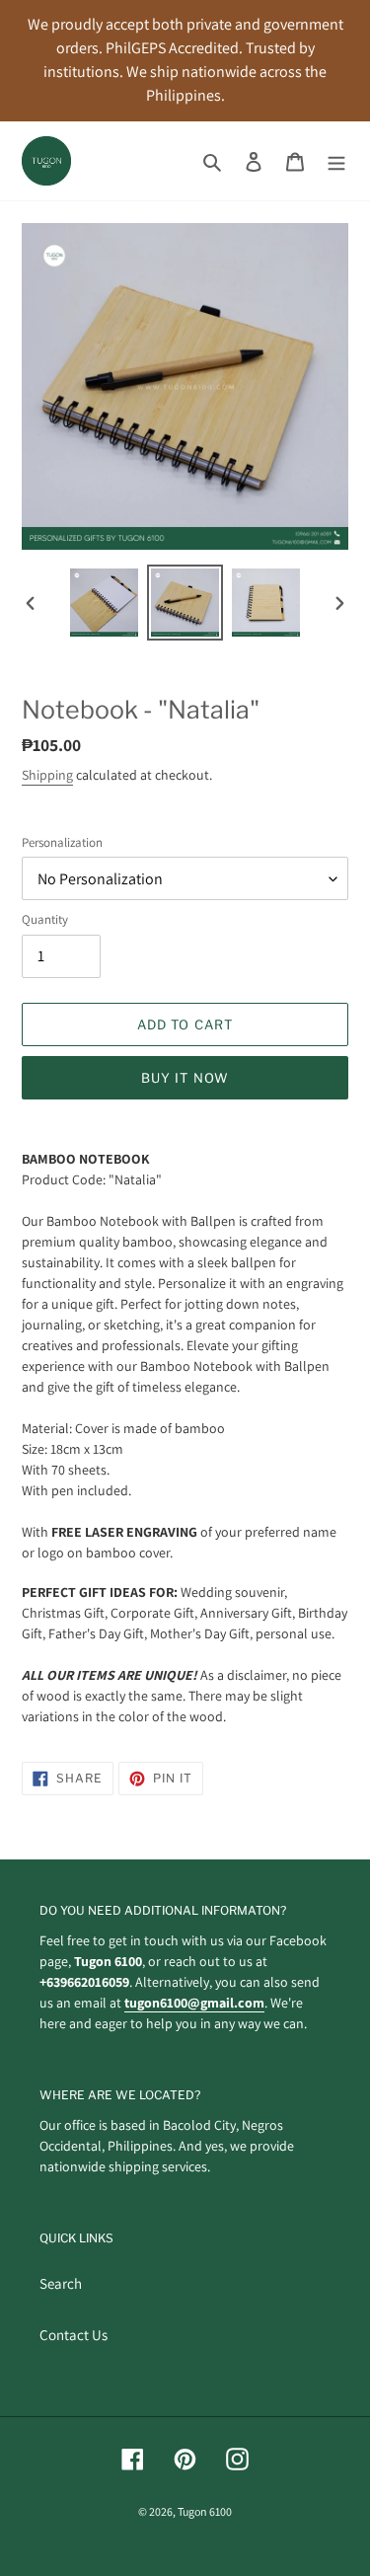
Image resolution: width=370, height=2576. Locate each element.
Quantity (45, 919)
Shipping (47, 775)
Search (61, 2283)
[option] (105, 603)
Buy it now (185, 1078)
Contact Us (74, 2335)
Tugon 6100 (205, 2511)
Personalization (62, 842)
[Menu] (336, 161)
